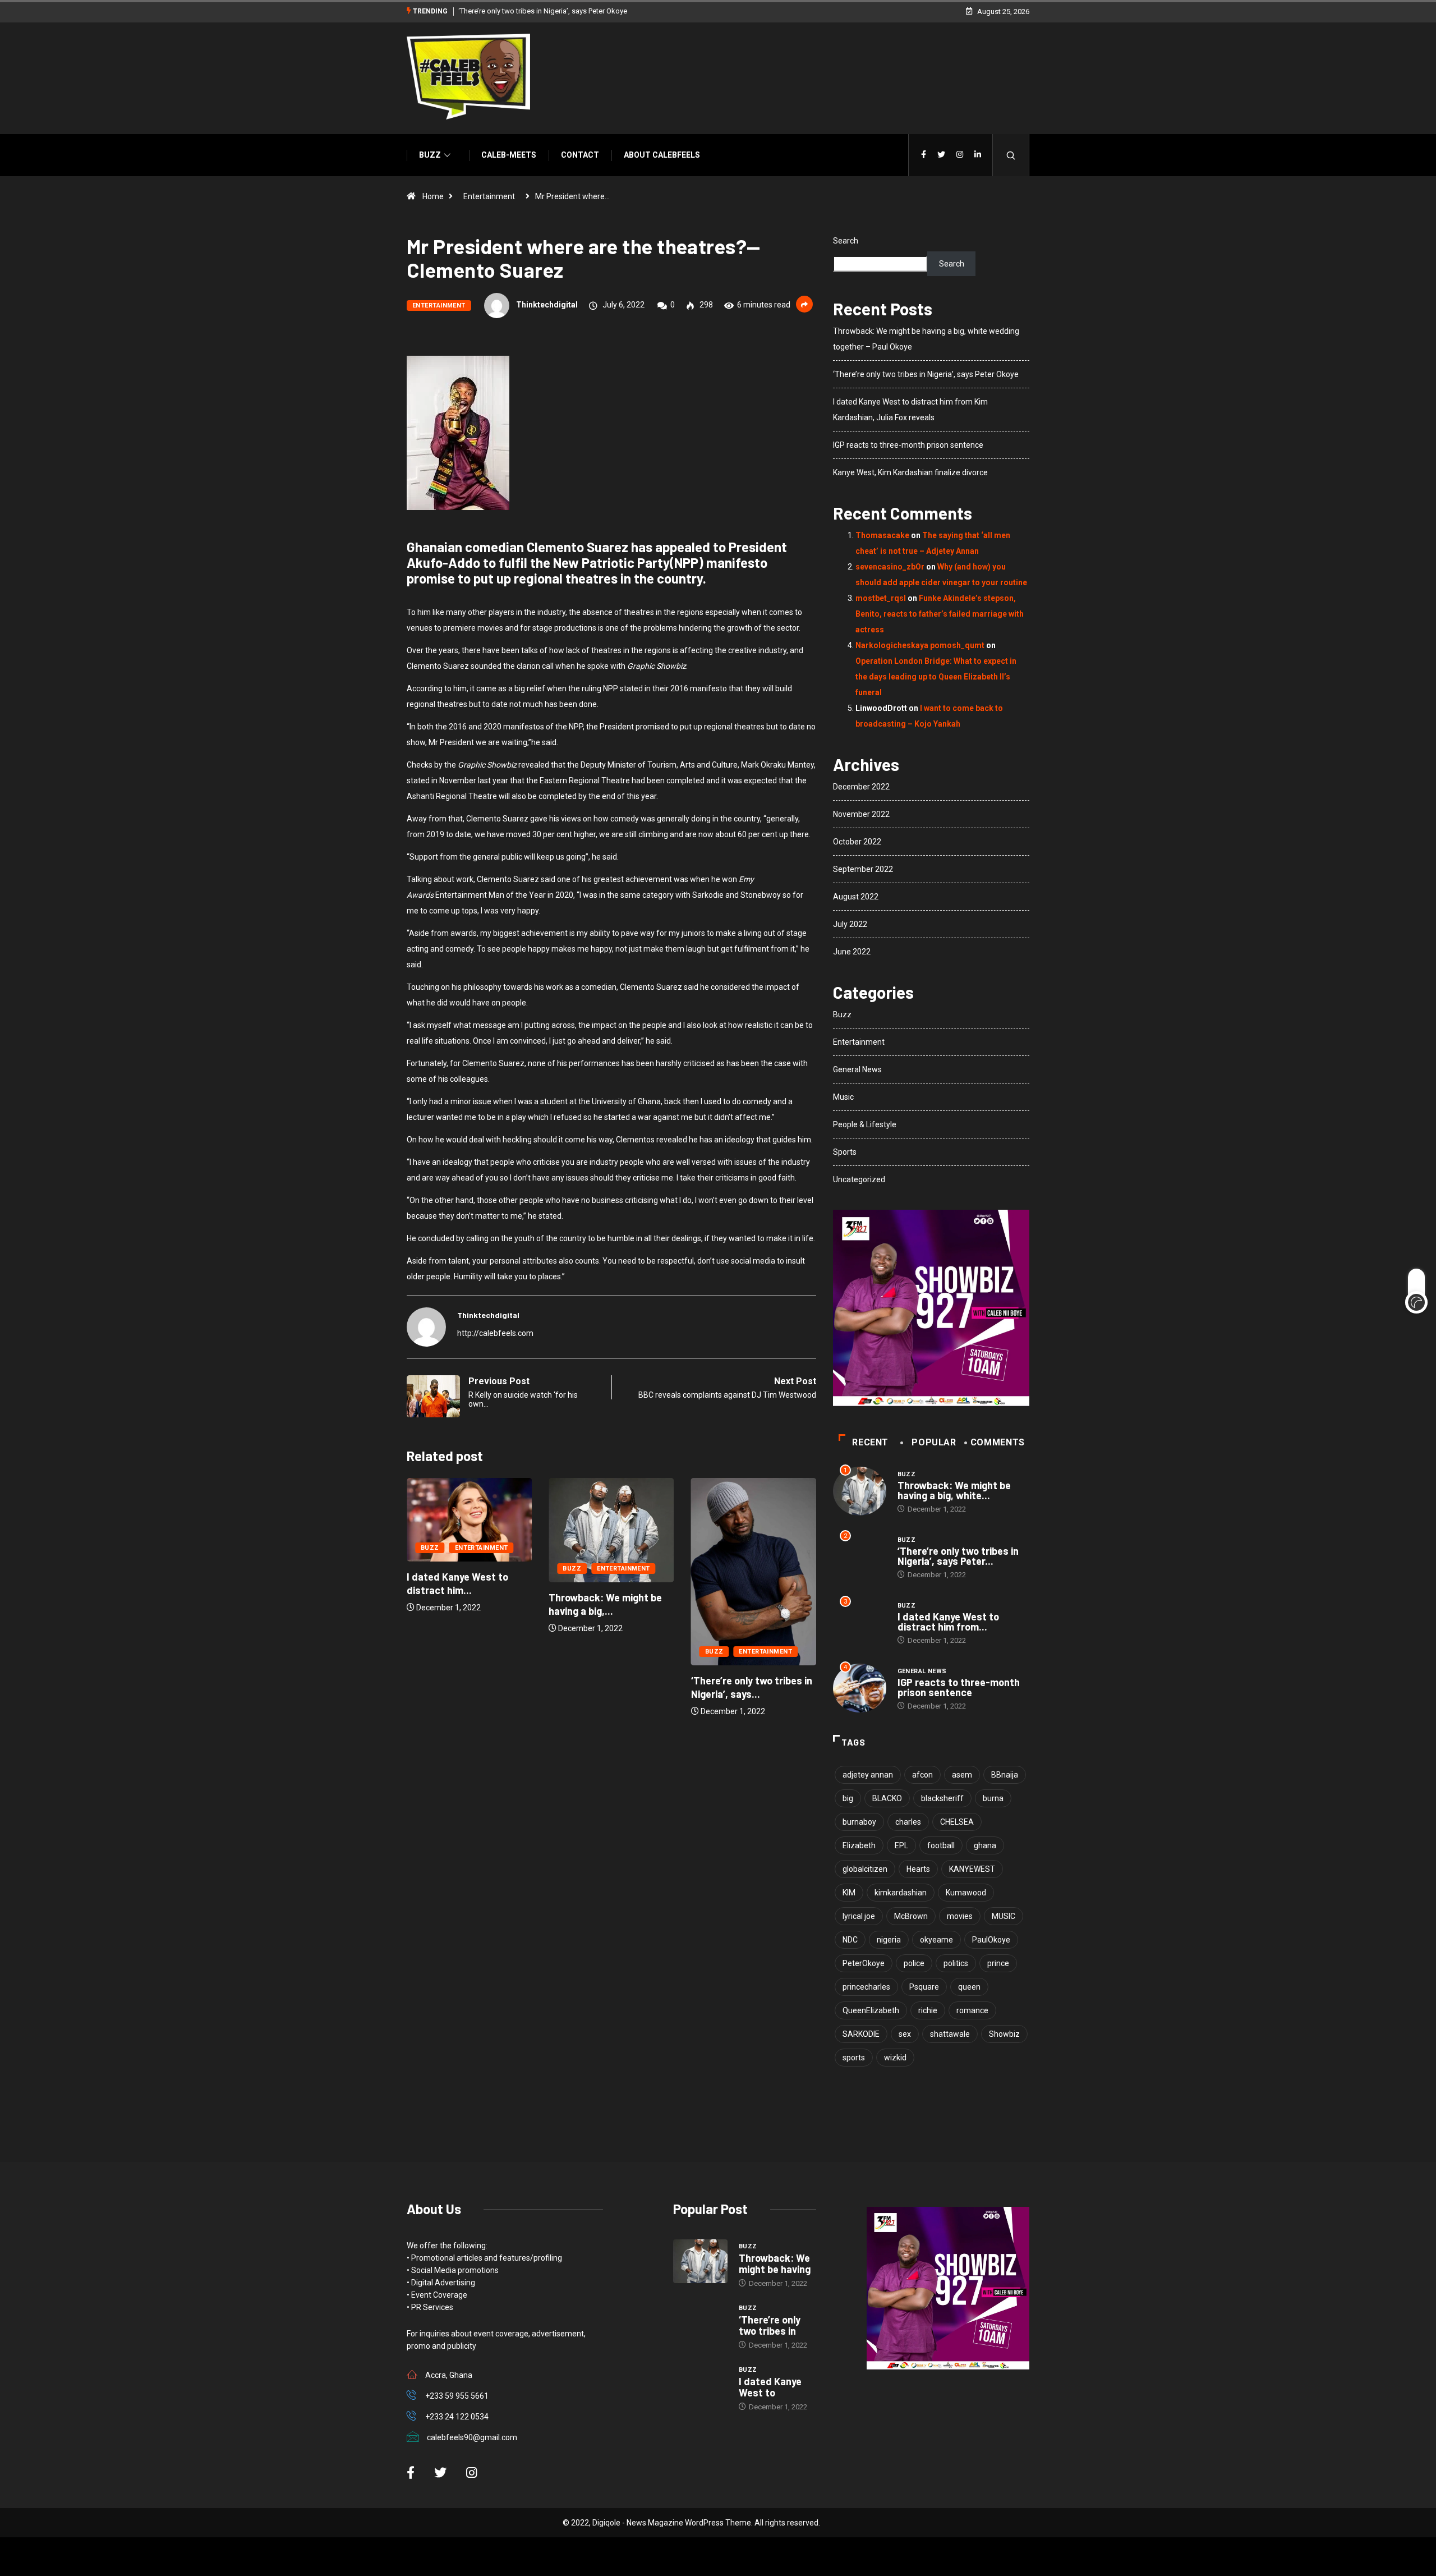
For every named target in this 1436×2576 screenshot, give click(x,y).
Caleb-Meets (509, 155)
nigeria (889, 1940)
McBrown (911, 1916)
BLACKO (887, 1798)
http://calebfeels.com (495, 1333)
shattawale (950, 2034)
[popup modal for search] (1011, 155)
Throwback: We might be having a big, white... (954, 1490)
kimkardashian (901, 1893)
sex (905, 2034)
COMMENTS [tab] (998, 1442)
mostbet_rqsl (881, 598)
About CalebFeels (662, 155)
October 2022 (857, 842)
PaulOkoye (991, 1940)
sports (854, 2058)
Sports (845, 1152)
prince (998, 1963)
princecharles (866, 1987)
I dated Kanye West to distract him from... (948, 1622)
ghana (985, 1845)
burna (993, 1798)
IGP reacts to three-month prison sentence (908, 445)
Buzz (430, 155)
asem (962, 1775)
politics (956, 1963)
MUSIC (1004, 1916)
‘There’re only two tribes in (770, 2325)
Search (846, 241)
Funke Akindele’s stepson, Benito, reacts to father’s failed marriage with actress (940, 614)
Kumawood (966, 1893)
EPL (901, 1845)
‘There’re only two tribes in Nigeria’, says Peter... (958, 1556)
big (848, 1798)
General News (857, 1069)
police (914, 1963)
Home (433, 196)
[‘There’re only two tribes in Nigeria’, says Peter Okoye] (700, 2323)
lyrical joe (859, 1916)
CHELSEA (957, 1822)
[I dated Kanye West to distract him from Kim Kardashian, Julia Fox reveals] (700, 2385)
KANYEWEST (972, 1869)
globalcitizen (865, 1869)
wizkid (895, 2058)
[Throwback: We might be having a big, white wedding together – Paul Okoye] (700, 2261)
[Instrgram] (960, 155)
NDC (850, 1940)
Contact (580, 155)
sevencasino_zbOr (890, 567)
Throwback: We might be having (775, 2263)
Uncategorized (859, 1179)
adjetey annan (868, 1775)
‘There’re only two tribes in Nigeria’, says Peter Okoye (543, 11)
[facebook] (924, 155)
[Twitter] (941, 155)
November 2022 (861, 814)
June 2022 (852, 952)
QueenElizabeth (871, 2010)
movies (960, 1916)
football (941, 1845)
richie (928, 2010)
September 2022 (863, 869)
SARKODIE (861, 2034)
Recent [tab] (870, 1442)
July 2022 (850, 924)
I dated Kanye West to (770, 2387)
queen (969, 1987)
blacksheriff (942, 1798)
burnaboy (859, 1822)
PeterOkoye (864, 1963)
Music (843, 1097)
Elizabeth (859, 1845)
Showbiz (1004, 2034)
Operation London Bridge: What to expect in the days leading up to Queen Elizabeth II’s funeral (936, 677)
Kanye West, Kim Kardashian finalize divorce (910, 472)
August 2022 (856, 897)
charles (908, 1822)
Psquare (924, 1987)
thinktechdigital (547, 305)
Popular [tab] (934, 1442)
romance (972, 2010)
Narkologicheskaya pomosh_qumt (920, 645)
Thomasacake (882, 535)
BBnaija (1005, 1775)
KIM (849, 1893)
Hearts (918, 1869)
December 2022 (861, 787)
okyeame (936, 1940)
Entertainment (489, 196)
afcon (922, 1775)
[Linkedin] (978, 155)
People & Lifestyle (865, 1124)
